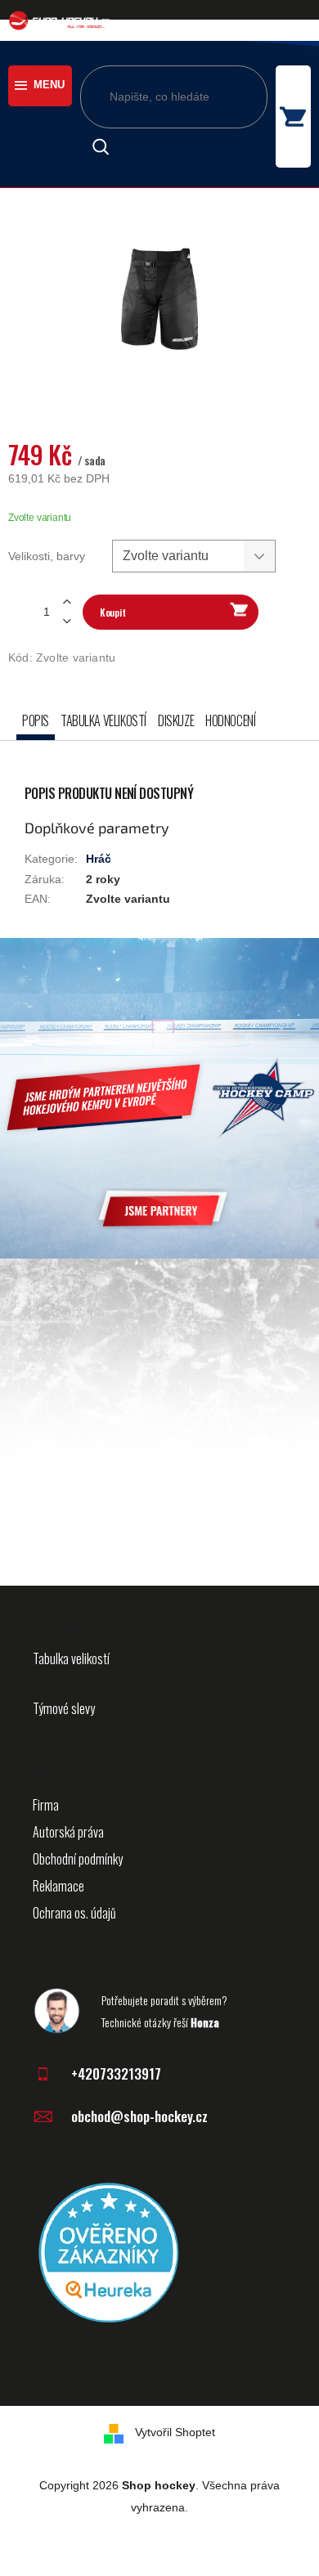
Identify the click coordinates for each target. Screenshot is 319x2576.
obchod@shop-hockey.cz (139, 2116)
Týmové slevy (64, 1708)
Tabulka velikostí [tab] (103, 720)
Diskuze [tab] (176, 720)
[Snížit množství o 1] (66, 621)
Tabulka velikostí (71, 1658)
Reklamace (58, 1886)
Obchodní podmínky (78, 1859)
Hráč (99, 859)
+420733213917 (116, 2073)
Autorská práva (68, 1832)
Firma (46, 1805)
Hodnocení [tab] (230, 720)
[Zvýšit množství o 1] (66, 602)
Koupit (112, 612)
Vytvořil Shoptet (175, 2432)
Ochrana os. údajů (74, 1913)
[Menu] (40, 86)
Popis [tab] (36, 720)
